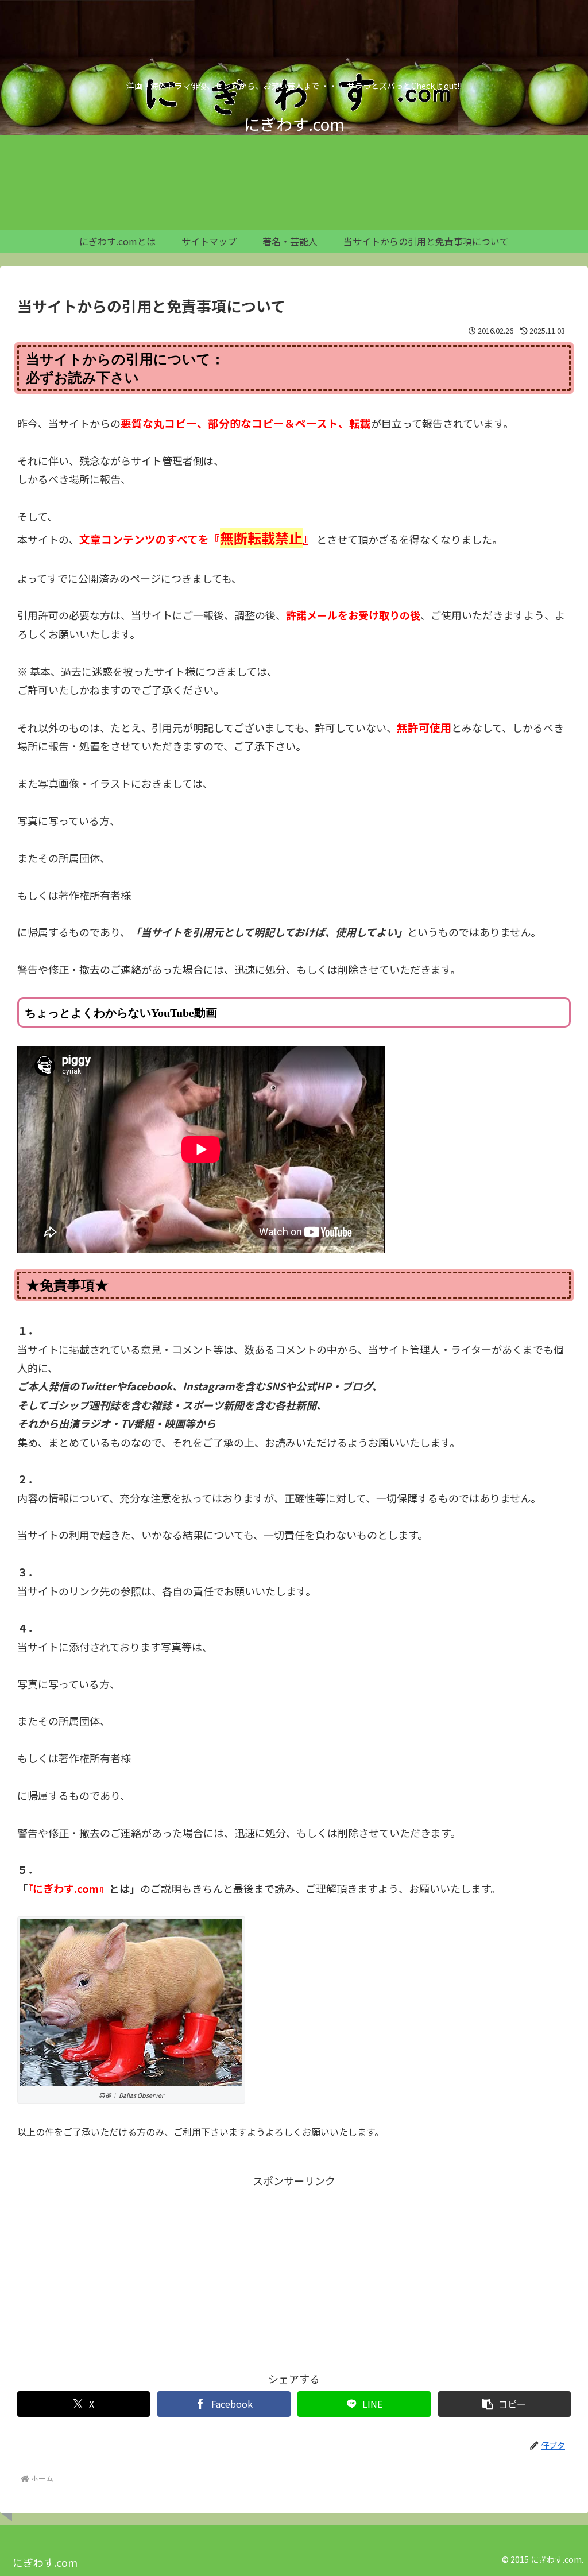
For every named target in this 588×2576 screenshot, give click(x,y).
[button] (504, 2404)
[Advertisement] (294, 2271)
